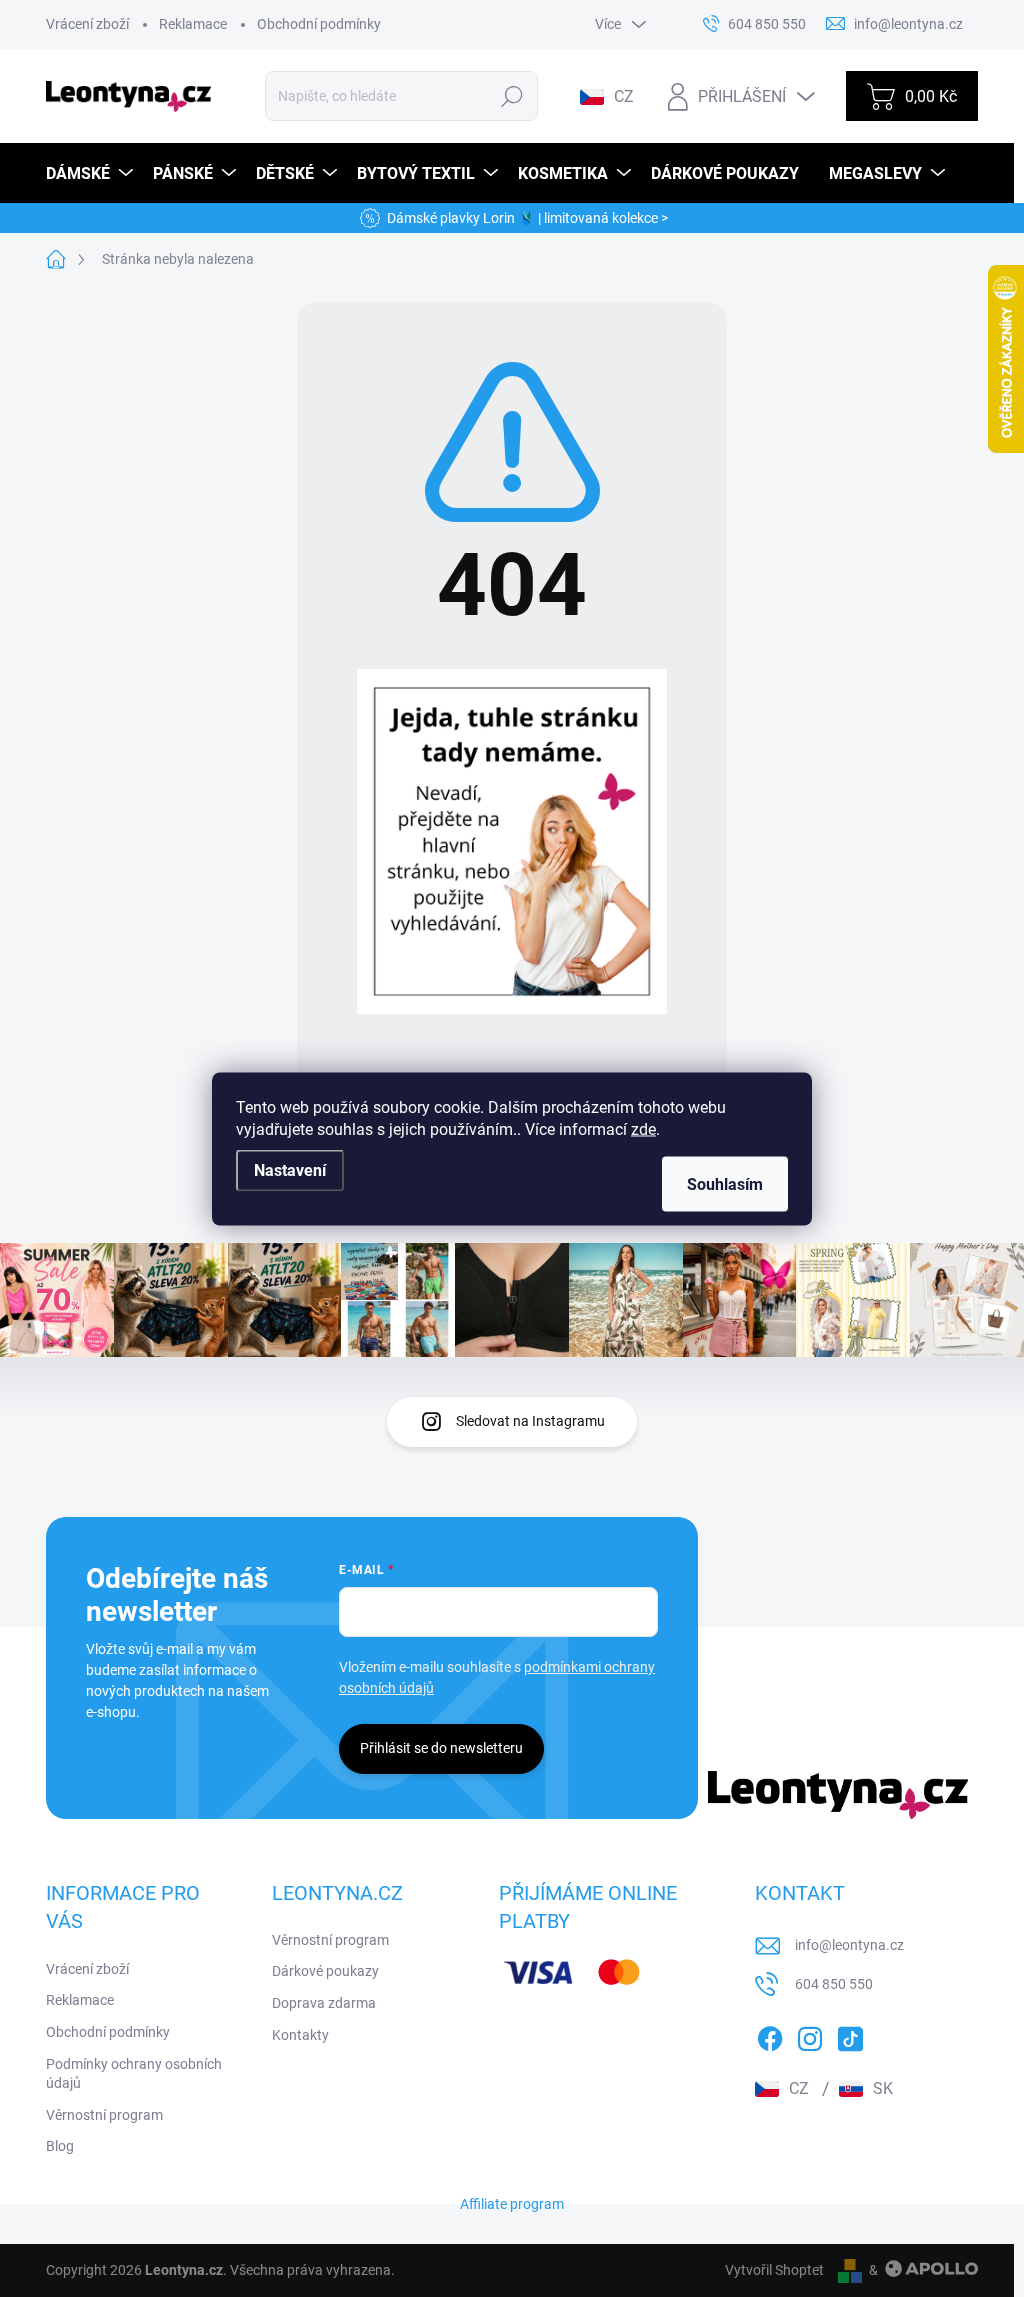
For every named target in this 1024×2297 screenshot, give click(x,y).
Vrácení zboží (87, 24)
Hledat (512, 96)
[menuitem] (92, 173)
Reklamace (193, 24)
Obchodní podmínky (319, 24)
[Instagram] (810, 2035)
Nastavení (290, 1169)
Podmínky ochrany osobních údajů (134, 2074)
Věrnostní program (104, 2115)
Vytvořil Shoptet (774, 2270)
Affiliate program (512, 2204)
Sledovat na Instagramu (530, 1421)
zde (643, 1128)
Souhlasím (725, 1183)
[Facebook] (770, 2035)
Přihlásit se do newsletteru (441, 1748)
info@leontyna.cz (849, 1945)
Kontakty (300, 2035)
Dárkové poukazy (325, 1971)
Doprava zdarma (324, 2003)
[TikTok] (850, 2035)
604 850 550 (834, 1984)
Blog (60, 2146)
